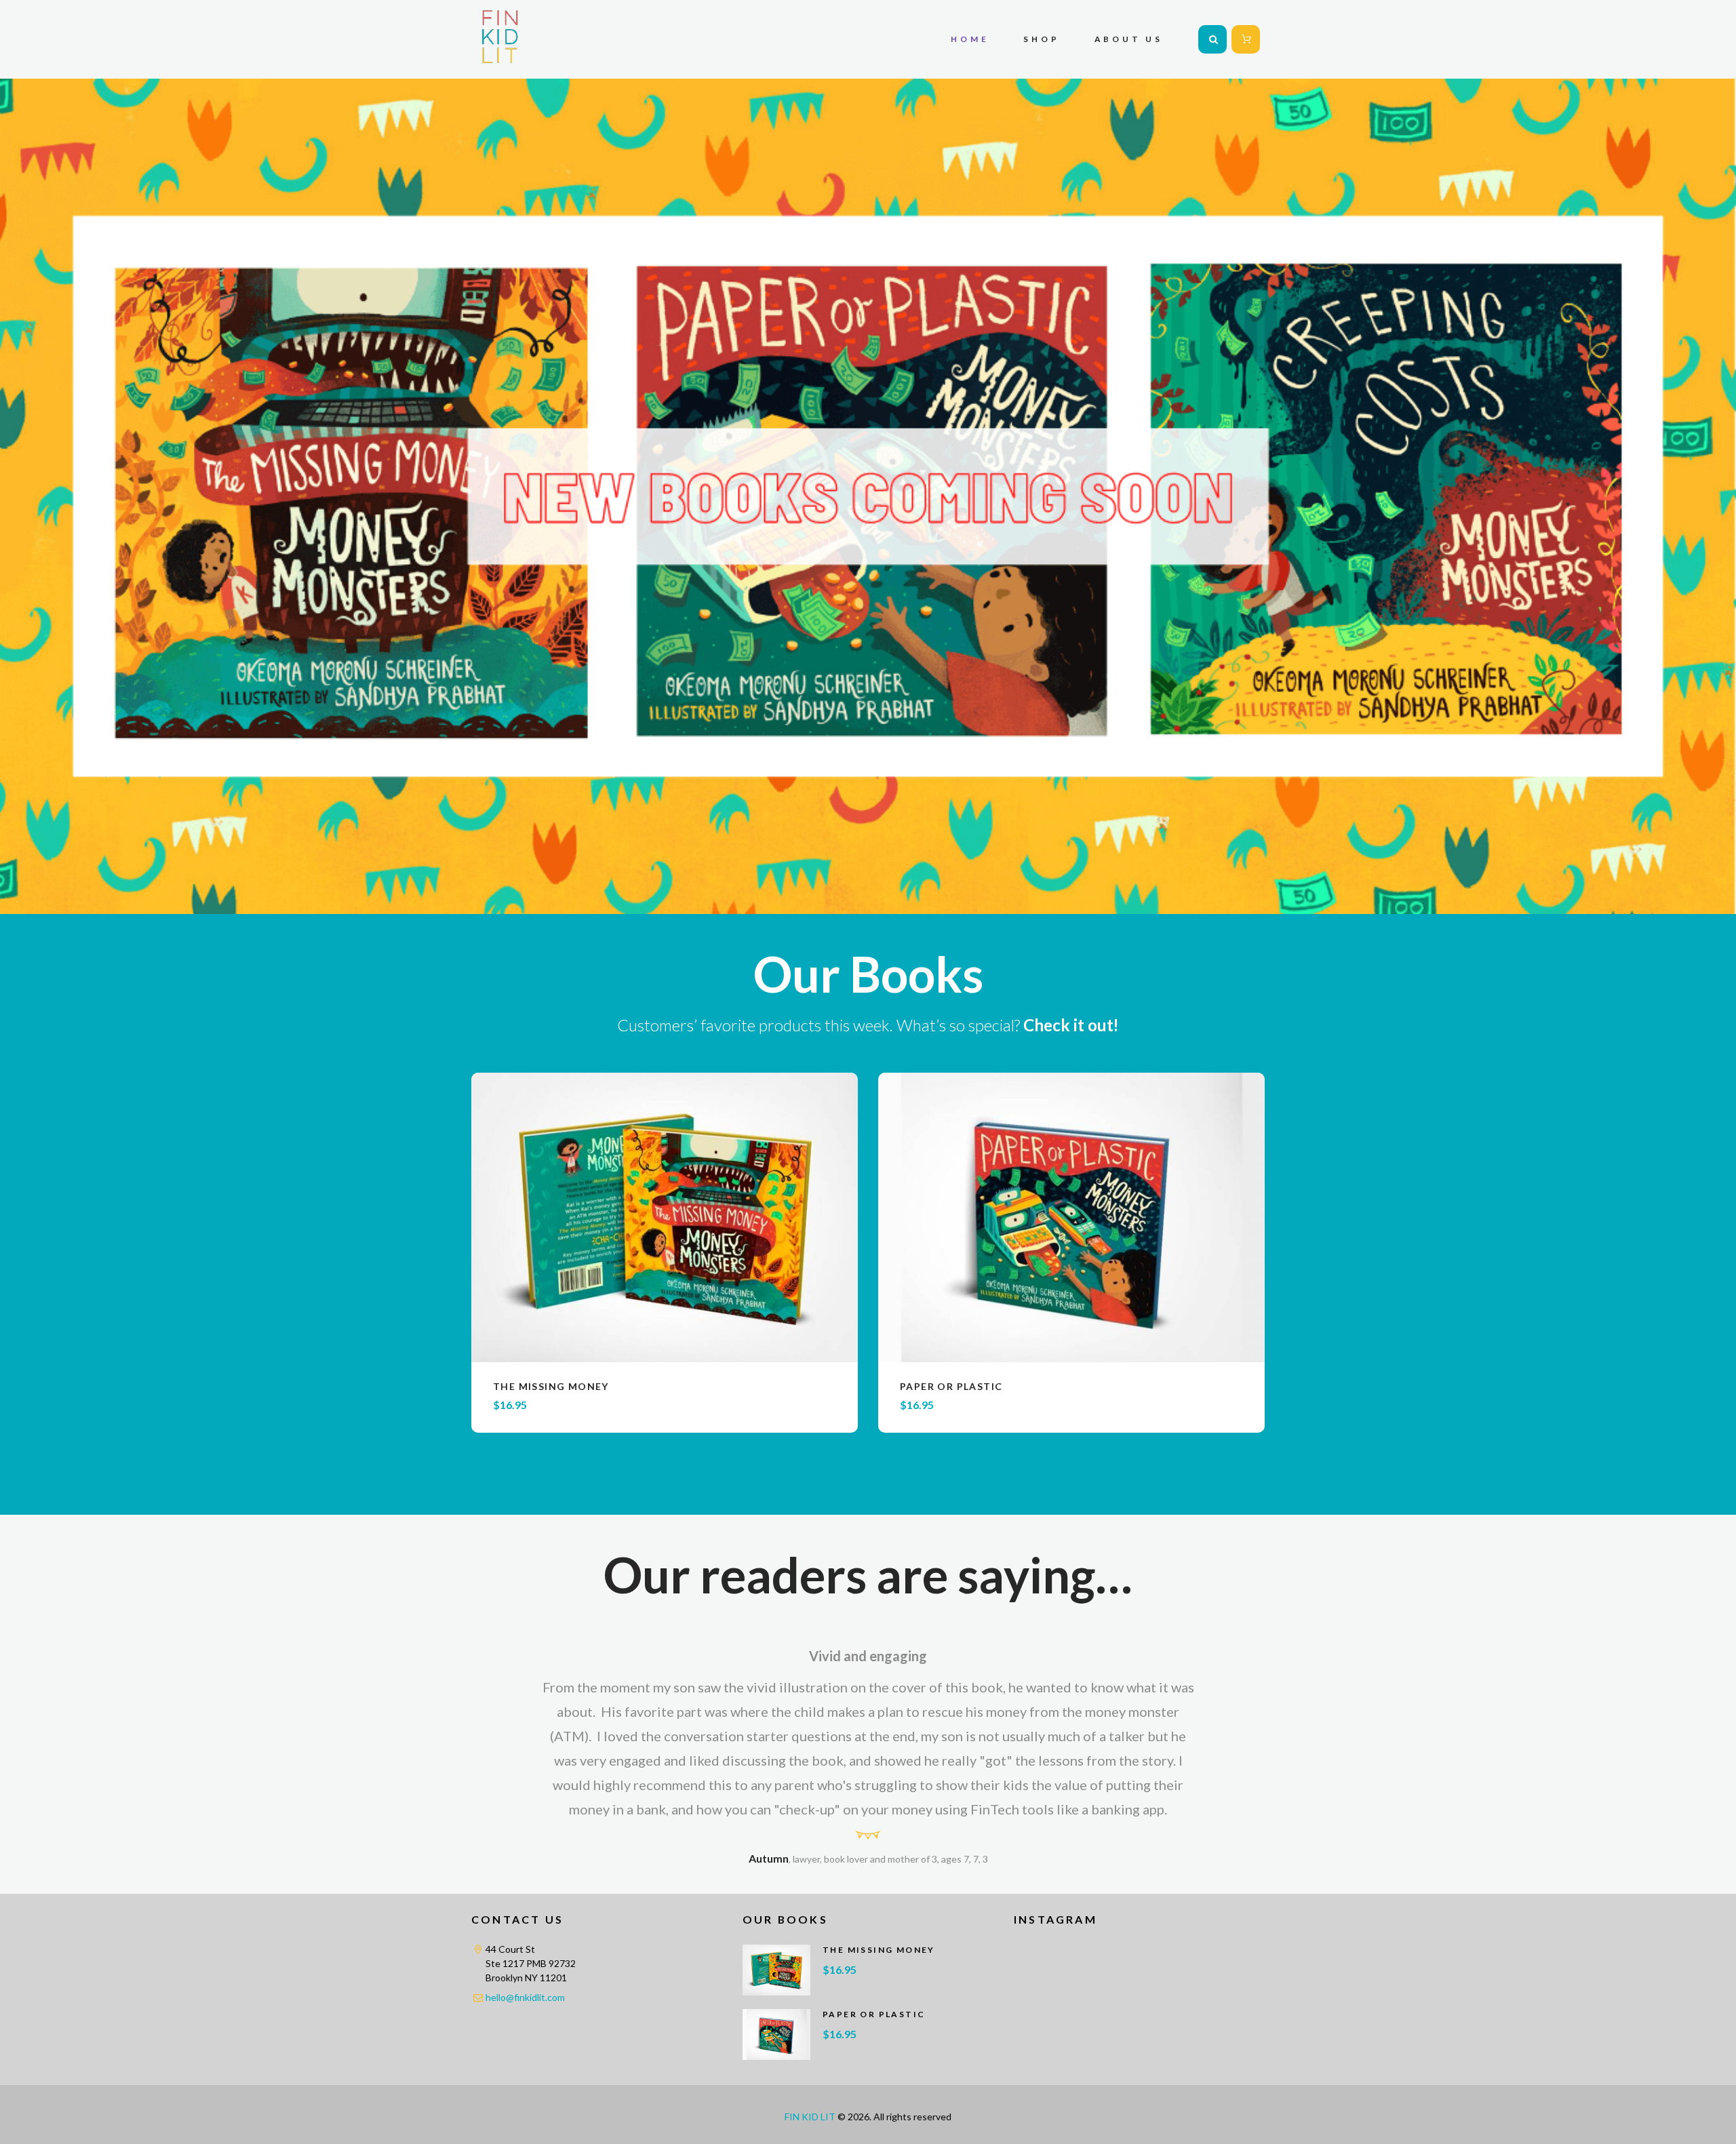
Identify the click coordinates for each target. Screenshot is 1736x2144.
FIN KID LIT (810, 2117)
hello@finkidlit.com (525, 1997)
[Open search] (1212, 39)
